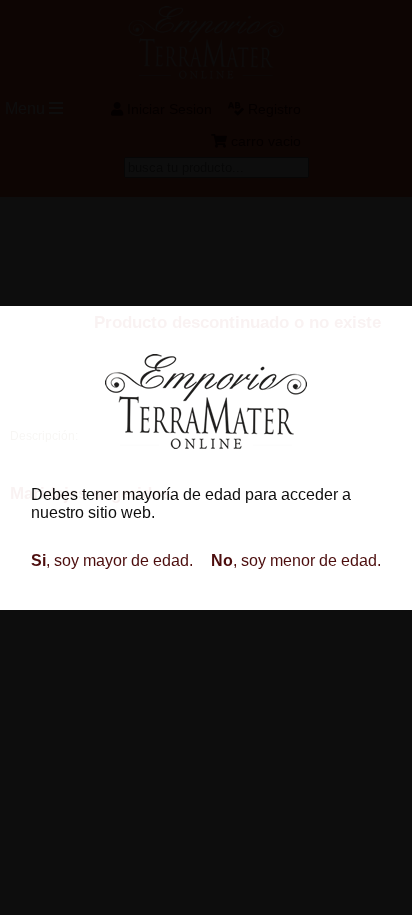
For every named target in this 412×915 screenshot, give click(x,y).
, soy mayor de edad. (112, 560)
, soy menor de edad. (296, 560)
